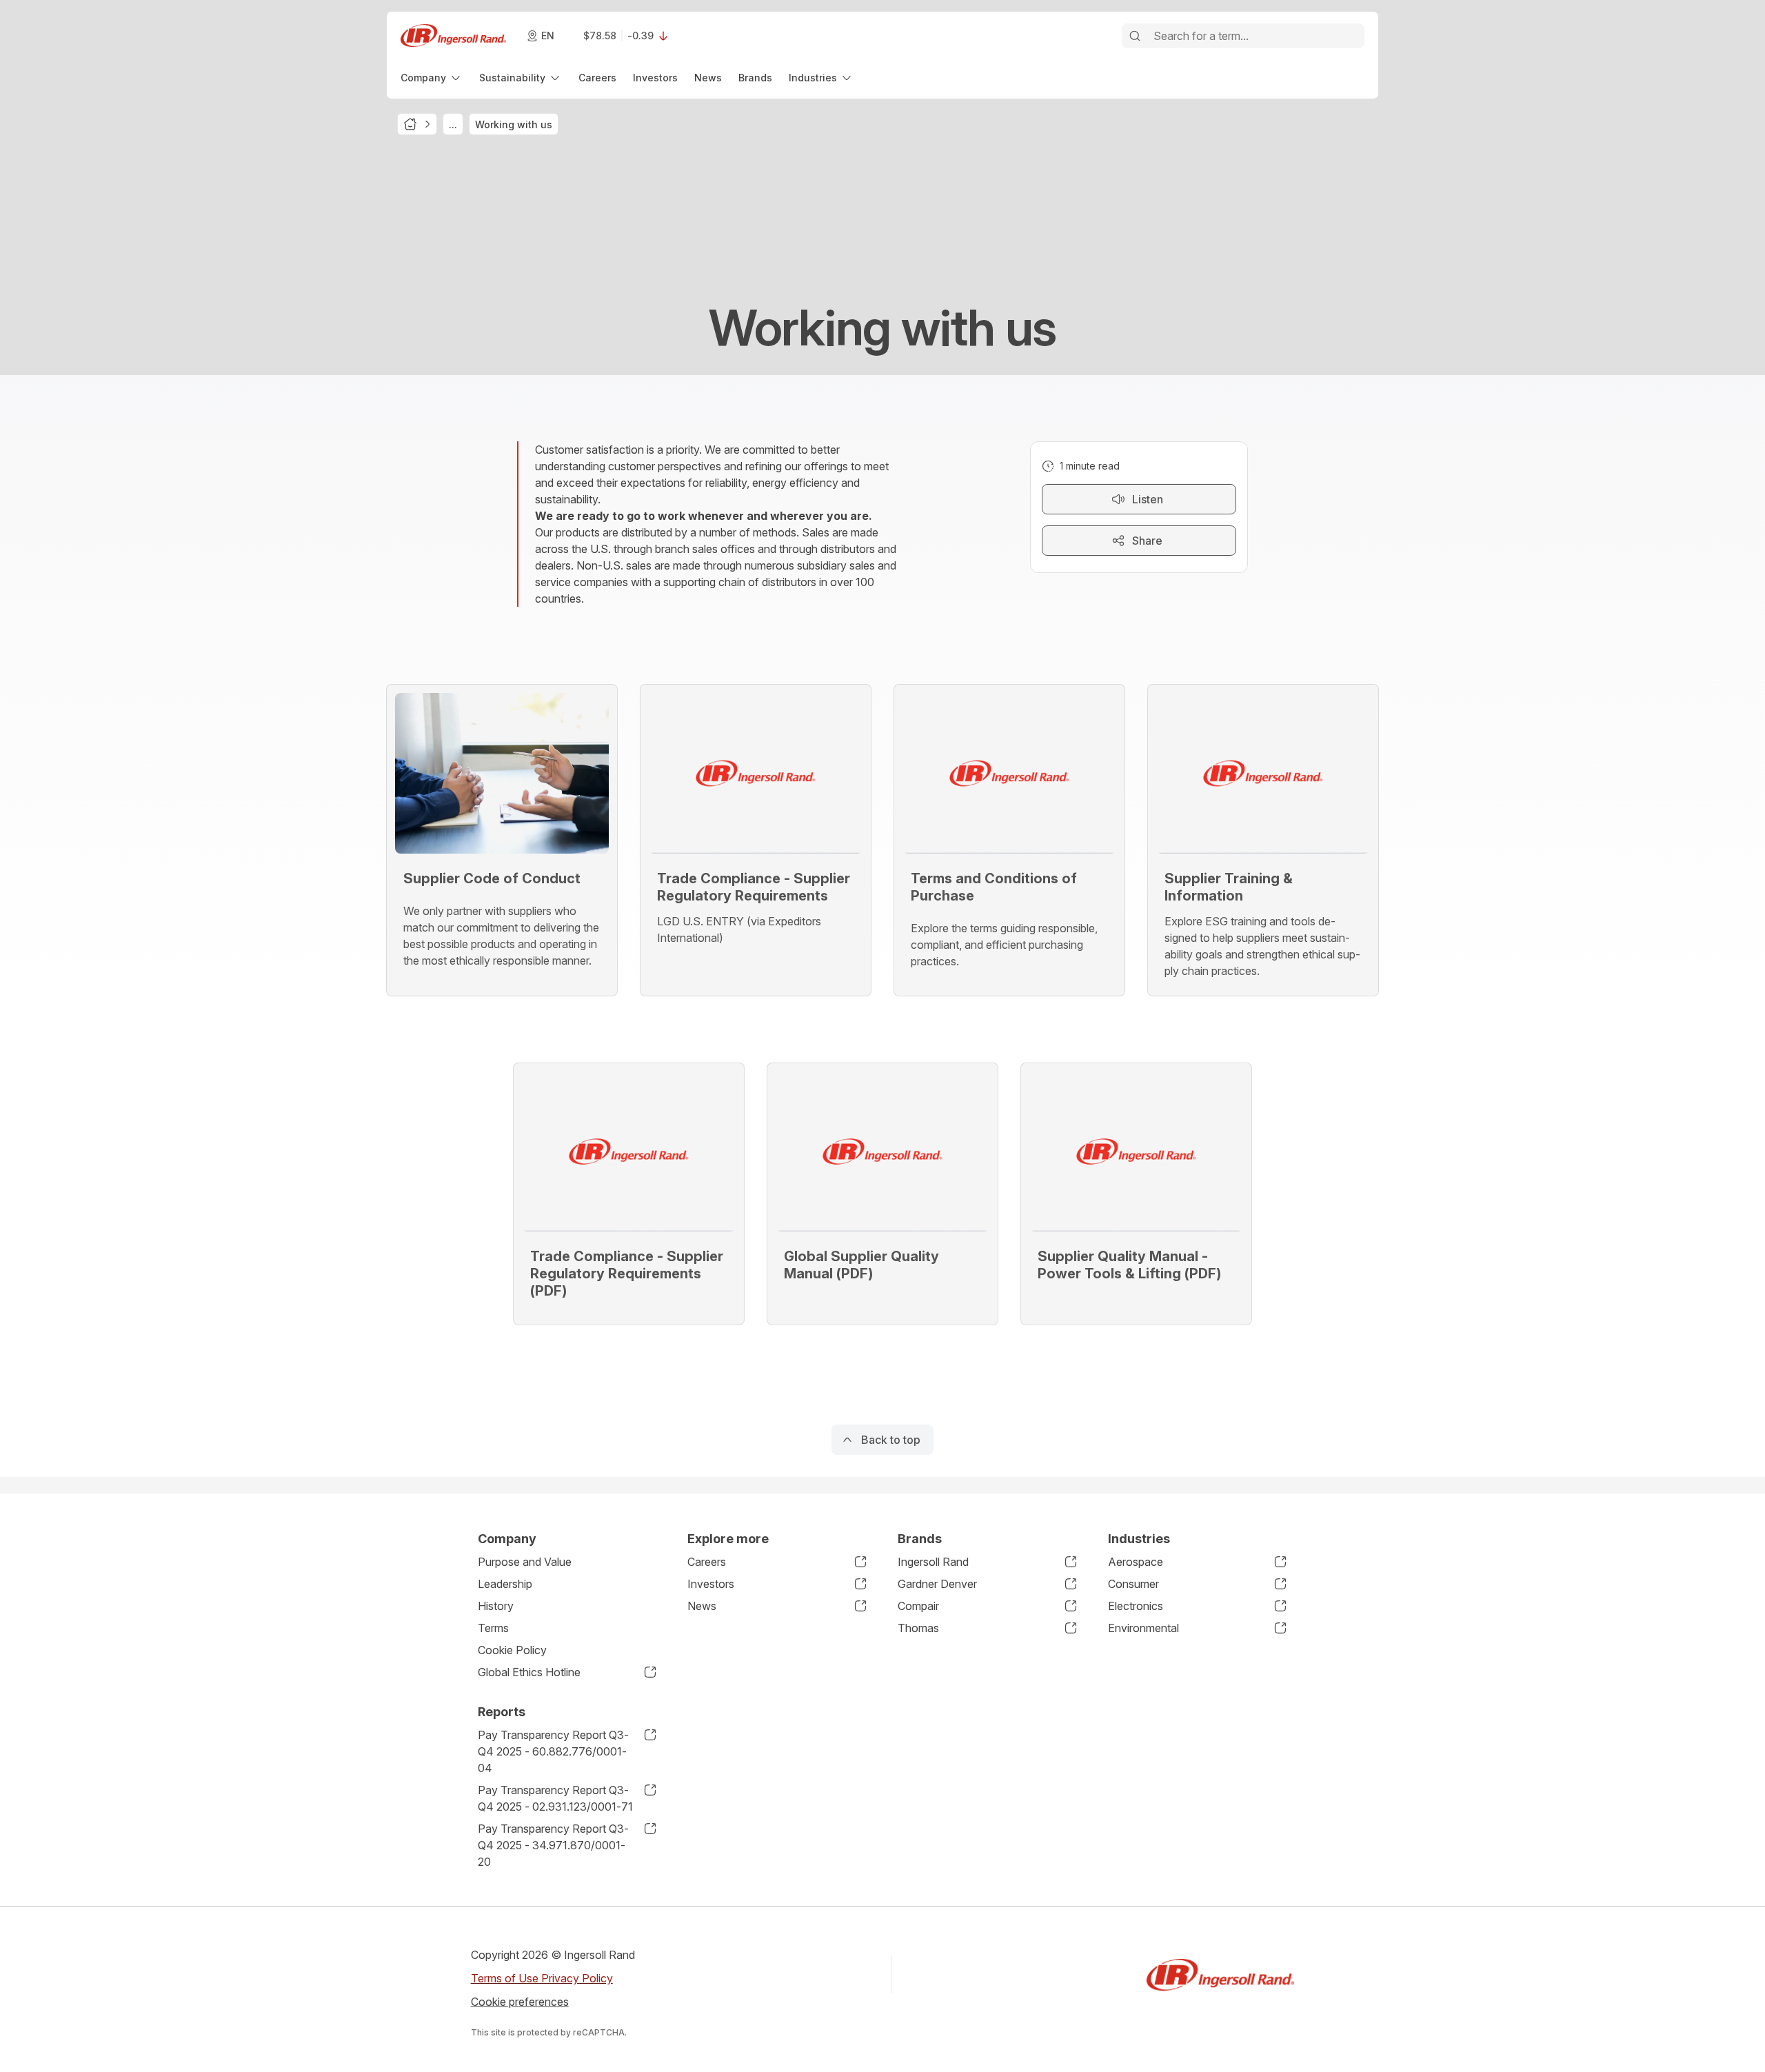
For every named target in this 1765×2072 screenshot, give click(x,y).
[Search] (1135, 36)
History (496, 1606)
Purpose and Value (525, 1562)
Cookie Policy (512, 1650)
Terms (493, 1628)
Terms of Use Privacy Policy (542, 1978)
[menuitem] (432, 78)
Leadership (505, 1584)
